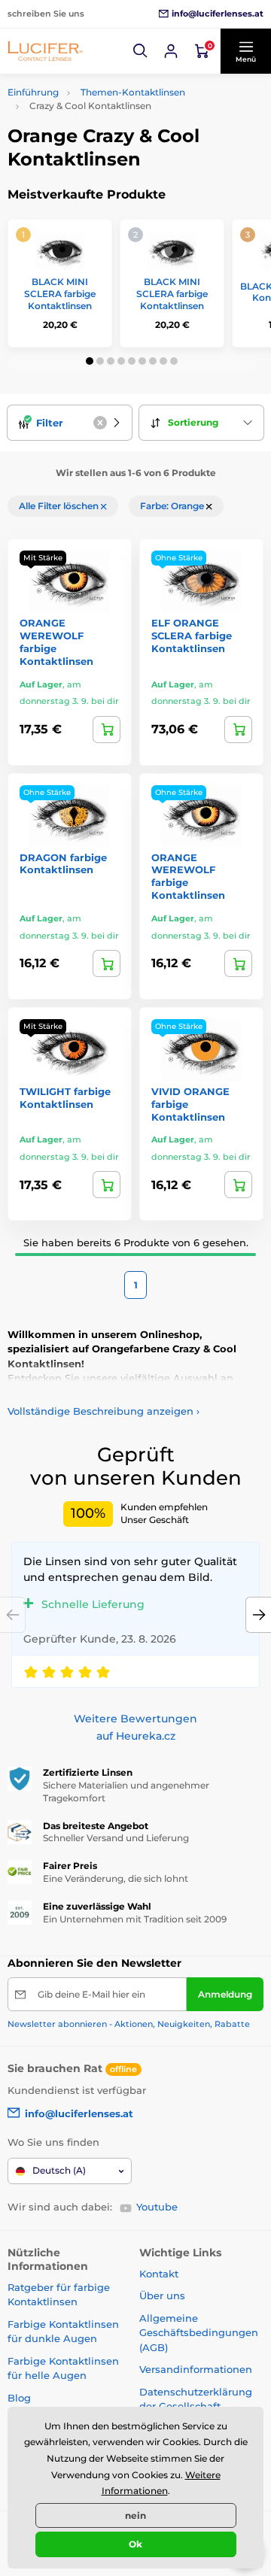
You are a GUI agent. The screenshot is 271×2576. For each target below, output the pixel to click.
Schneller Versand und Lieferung (116, 1838)
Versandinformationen (196, 2369)
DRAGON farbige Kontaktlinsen (63, 864)
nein (135, 2515)
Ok (135, 2544)
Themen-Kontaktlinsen (133, 92)
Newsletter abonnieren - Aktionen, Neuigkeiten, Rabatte (129, 2024)
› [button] (104, 1411)
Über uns (162, 2295)
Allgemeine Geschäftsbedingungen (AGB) (199, 2333)
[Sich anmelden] (171, 51)
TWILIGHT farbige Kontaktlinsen (65, 1098)
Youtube (157, 2207)
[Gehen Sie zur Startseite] (45, 51)
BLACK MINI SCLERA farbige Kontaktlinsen (60, 293)
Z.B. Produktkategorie (97, 119)
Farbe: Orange (173, 506)
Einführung (33, 92)
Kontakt (159, 2274)
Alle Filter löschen (60, 506)
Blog (19, 2398)
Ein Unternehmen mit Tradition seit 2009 (135, 1919)
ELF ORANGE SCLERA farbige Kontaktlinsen (192, 636)
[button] (141, 51)
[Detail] (107, 730)
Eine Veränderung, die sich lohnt (116, 1878)
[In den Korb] (238, 730)
